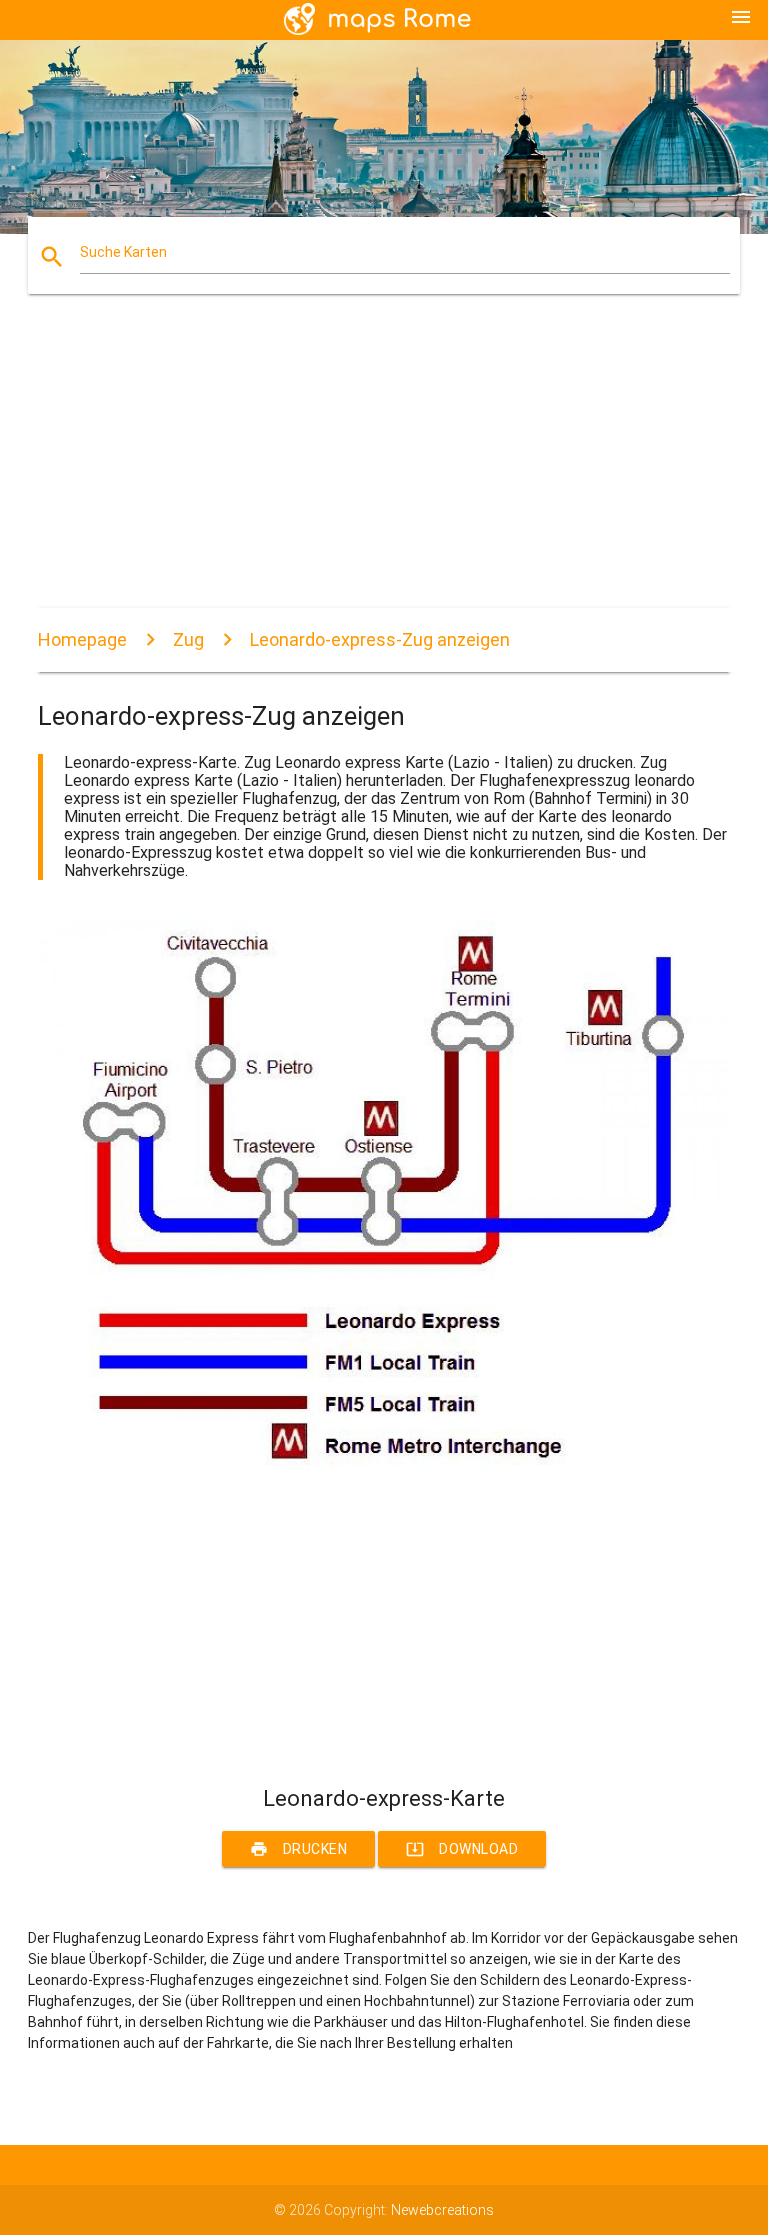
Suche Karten (123, 252)
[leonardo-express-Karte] (383, 1471)
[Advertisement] (383, 468)
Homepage (82, 639)
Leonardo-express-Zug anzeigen (380, 639)
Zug (188, 639)
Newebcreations (442, 2210)
